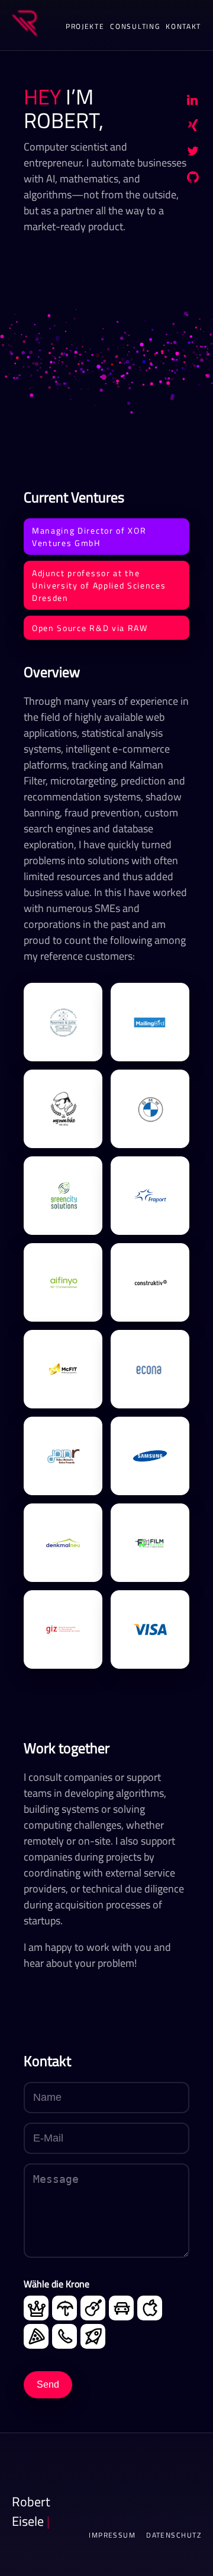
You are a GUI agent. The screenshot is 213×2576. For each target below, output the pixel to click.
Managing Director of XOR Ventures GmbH (89, 537)
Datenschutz (174, 2535)
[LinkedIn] (192, 102)
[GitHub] (193, 179)
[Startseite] (24, 25)
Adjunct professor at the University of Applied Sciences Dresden (99, 585)
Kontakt (183, 26)
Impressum (112, 2535)
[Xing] (193, 128)
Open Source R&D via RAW (90, 628)
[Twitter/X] (193, 153)
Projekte (85, 26)
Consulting (135, 26)
